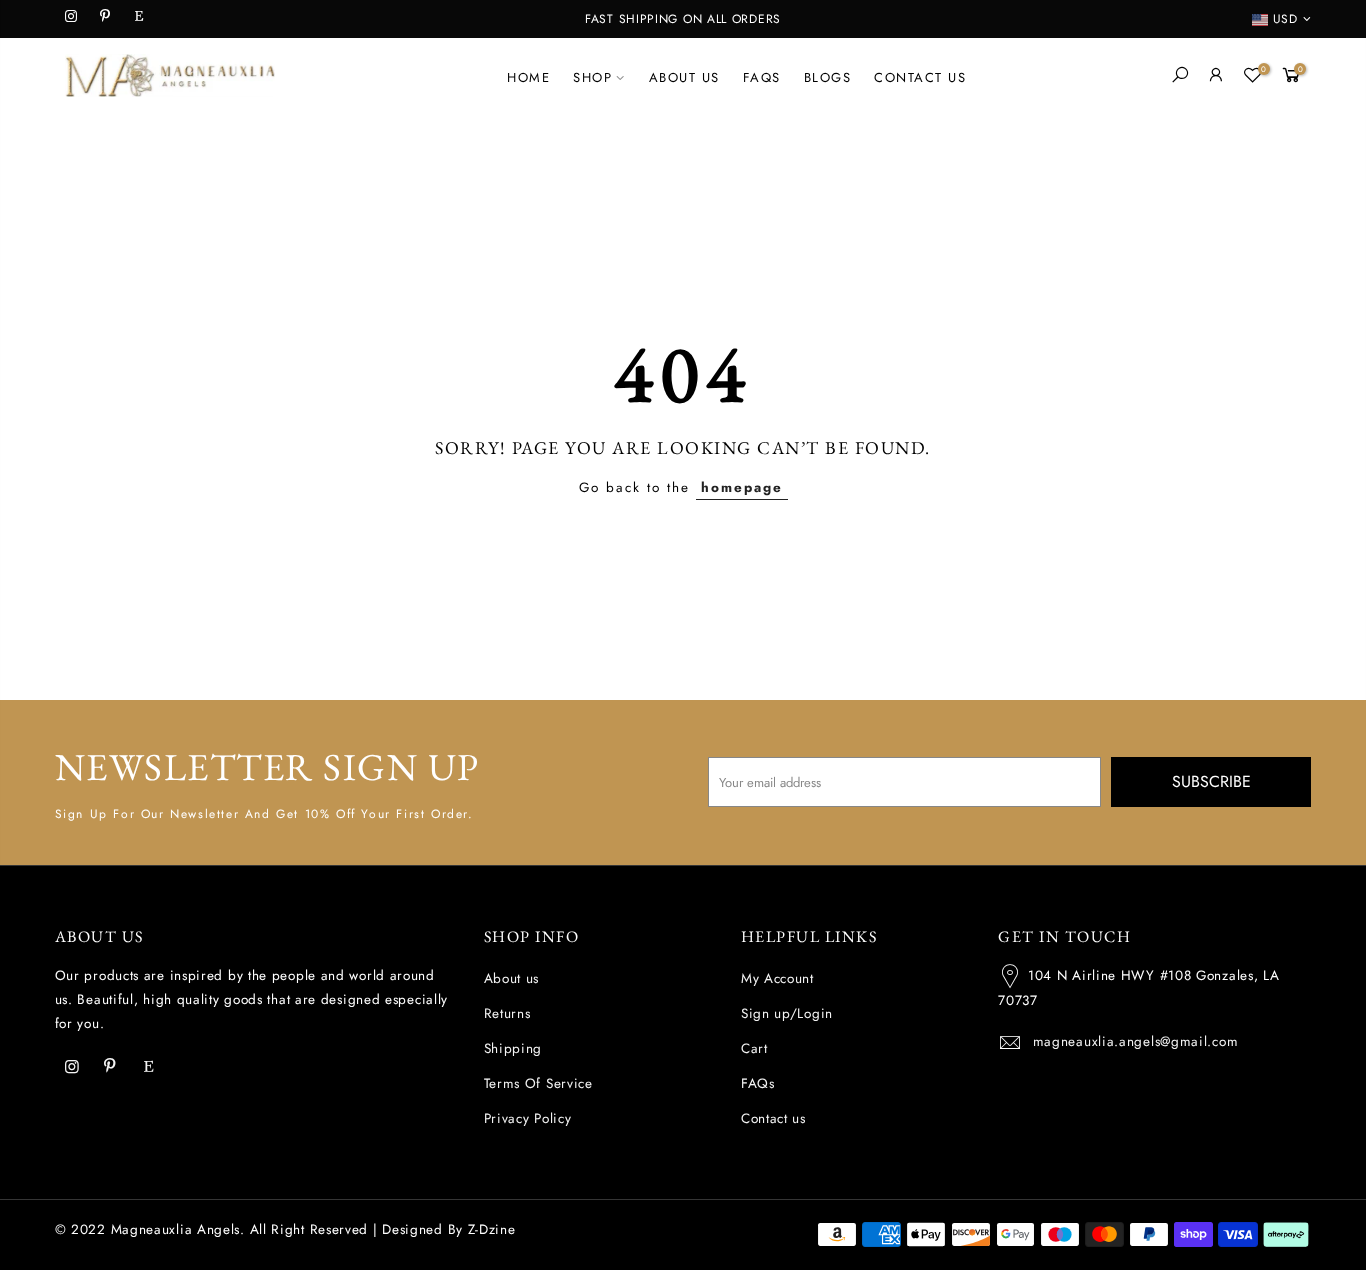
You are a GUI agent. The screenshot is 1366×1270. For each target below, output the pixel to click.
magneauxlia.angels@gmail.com (1136, 1041)
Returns (507, 1013)
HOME (528, 77)
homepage (742, 487)
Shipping (513, 1048)
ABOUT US (684, 77)
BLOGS (828, 77)
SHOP (592, 77)
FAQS (762, 77)
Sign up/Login (787, 1013)
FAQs (758, 1083)
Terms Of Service (538, 1083)
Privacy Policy (528, 1118)
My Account (777, 978)
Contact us (773, 1118)
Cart (754, 1048)
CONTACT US (920, 77)
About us (512, 978)
